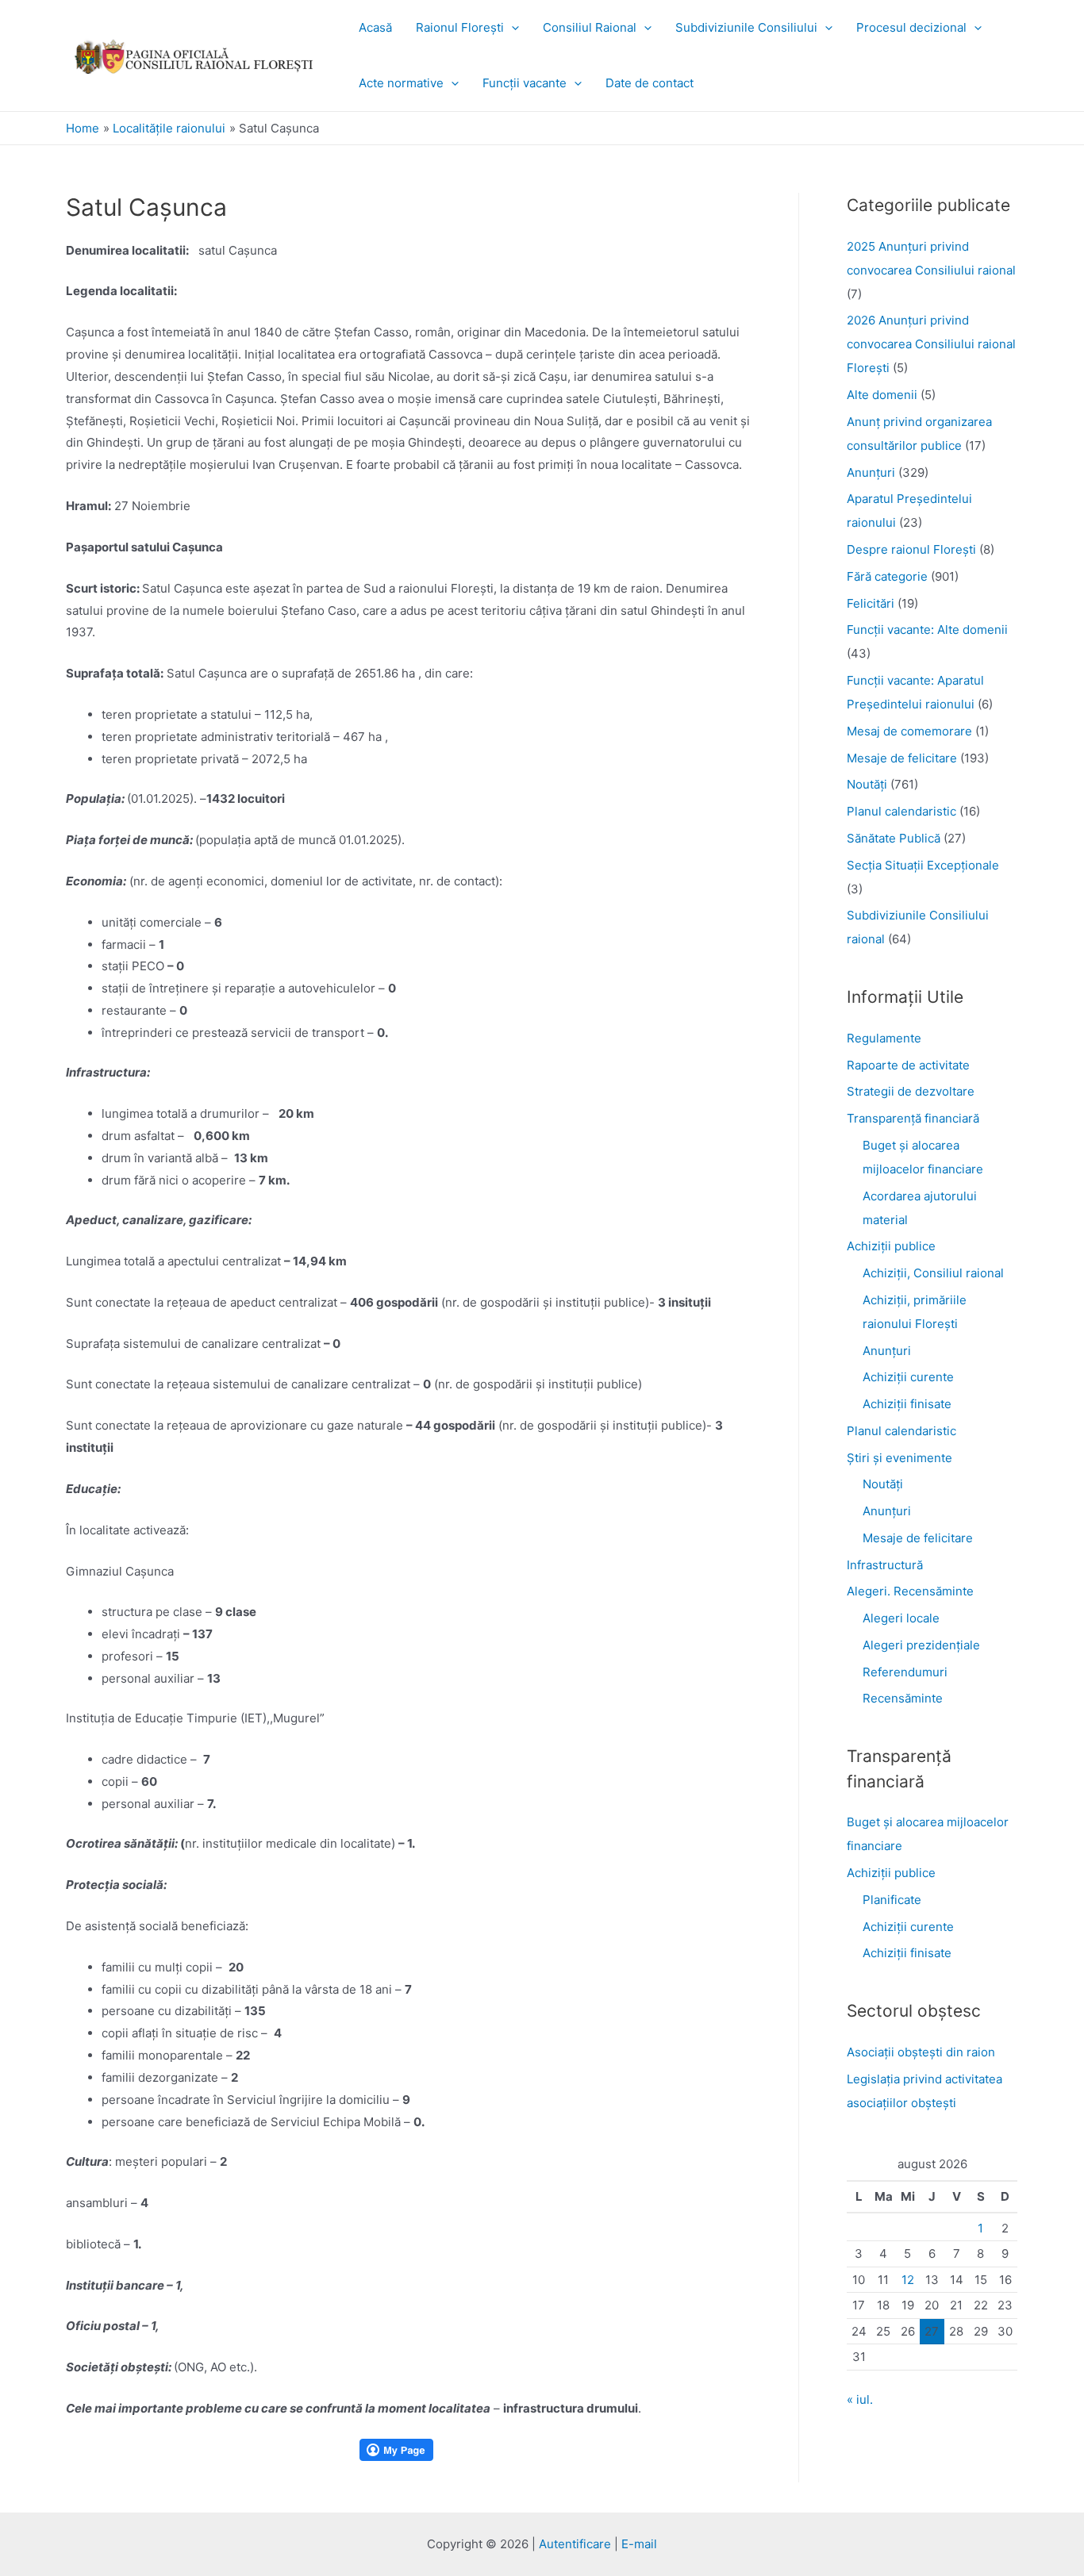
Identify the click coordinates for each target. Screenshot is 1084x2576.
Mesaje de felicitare (902, 758)
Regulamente (884, 1038)
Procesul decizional (911, 27)
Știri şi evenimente (899, 1458)
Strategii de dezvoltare (911, 1091)
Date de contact (650, 83)
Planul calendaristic (901, 811)
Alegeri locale (901, 1618)
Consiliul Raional (590, 27)
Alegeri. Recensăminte (910, 1591)
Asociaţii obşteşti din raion (921, 2052)
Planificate (892, 1900)
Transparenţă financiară (913, 1118)
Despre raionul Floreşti (911, 549)
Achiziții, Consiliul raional (933, 1273)
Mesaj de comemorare (909, 731)
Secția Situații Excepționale (923, 865)
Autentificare (575, 2544)
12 (908, 2280)
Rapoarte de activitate (908, 1065)
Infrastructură (885, 1565)
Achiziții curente (908, 1377)
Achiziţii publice (891, 1246)
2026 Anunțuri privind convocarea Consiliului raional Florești (931, 344)
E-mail (639, 2544)
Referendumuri (905, 1672)
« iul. (860, 2399)
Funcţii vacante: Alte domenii (927, 630)
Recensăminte (903, 1698)
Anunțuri (887, 1351)
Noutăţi (867, 784)
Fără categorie (887, 576)
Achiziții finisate (907, 1404)
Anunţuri (871, 472)
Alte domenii (882, 395)
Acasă (375, 27)
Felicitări (871, 603)
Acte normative (401, 83)
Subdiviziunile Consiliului (746, 27)
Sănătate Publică (894, 838)
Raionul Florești (460, 27)
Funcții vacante (525, 83)
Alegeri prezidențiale (921, 1645)
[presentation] (511, 27)
